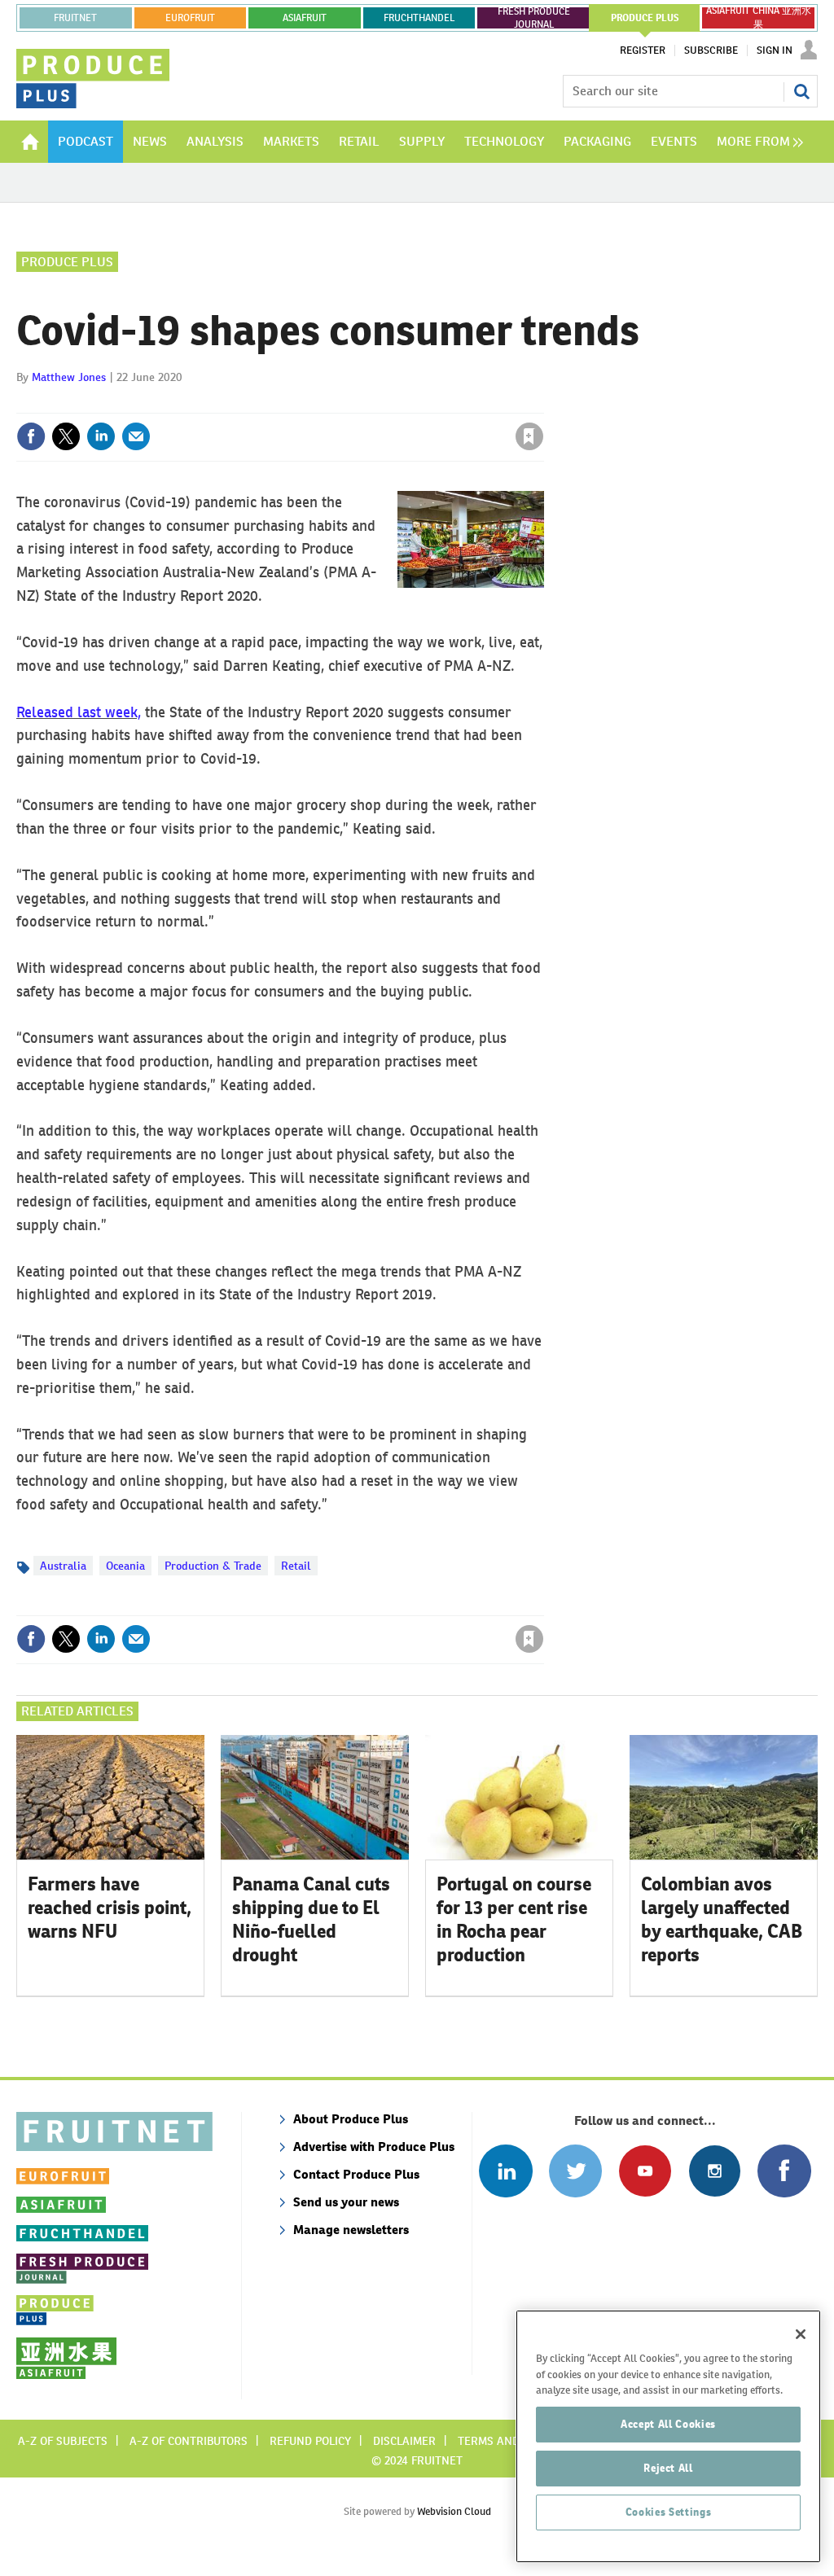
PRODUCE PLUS (645, 18)
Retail (296, 1566)
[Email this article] (136, 436)
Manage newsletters (351, 2230)
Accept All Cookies (668, 2424)
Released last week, (79, 712)
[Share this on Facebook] (31, 436)
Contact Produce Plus (356, 2174)
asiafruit (305, 18)
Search (801, 91)
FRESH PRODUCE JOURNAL (534, 18)
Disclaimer (404, 2441)
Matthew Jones (69, 377)
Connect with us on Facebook (784, 2171)
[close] (543, 403)
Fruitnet (75, 18)
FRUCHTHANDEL (419, 18)
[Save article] (529, 436)
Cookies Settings (669, 2512)
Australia (63, 1566)
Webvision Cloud (454, 2511)
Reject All (668, 2468)
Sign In (775, 50)
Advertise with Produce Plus (374, 2147)
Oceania (125, 1566)
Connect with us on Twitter (575, 2171)
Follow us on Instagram (715, 2171)
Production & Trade (213, 1566)
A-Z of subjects (63, 2441)
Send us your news (346, 2202)
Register (643, 50)
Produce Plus (67, 262)
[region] (668, 2436)
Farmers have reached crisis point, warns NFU (110, 1908)
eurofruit (190, 18)
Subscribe (711, 50)
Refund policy (310, 2441)
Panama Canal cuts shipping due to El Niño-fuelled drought (311, 1919)
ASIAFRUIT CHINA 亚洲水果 (759, 18)
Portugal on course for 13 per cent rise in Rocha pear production (514, 1919)
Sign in (336, 403)
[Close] (801, 2334)
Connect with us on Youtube (645, 2171)
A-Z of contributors (189, 2441)
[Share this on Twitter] (66, 436)
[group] (756, 142)
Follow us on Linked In (505, 2171)
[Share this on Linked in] (101, 436)
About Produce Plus (351, 2119)
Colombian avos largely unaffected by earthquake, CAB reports (722, 1919)
